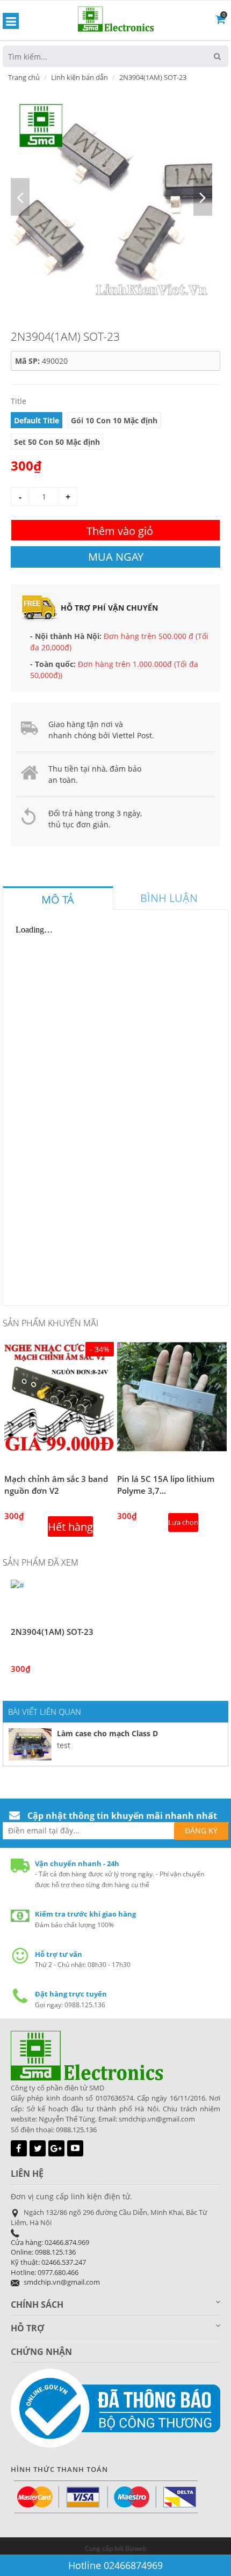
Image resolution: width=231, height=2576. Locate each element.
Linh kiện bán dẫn (80, 77)
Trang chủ (24, 77)
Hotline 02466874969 (115, 2565)
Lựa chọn (183, 1522)
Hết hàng (70, 1527)
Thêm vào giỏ (120, 531)
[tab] (58, 898)
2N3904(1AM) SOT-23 (52, 1632)
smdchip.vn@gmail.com (62, 2282)
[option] (111, 197)
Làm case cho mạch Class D (107, 1733)
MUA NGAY (116, 557)
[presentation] (58, 900)
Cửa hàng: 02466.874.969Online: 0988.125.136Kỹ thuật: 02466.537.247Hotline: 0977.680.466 (50, 2257)
